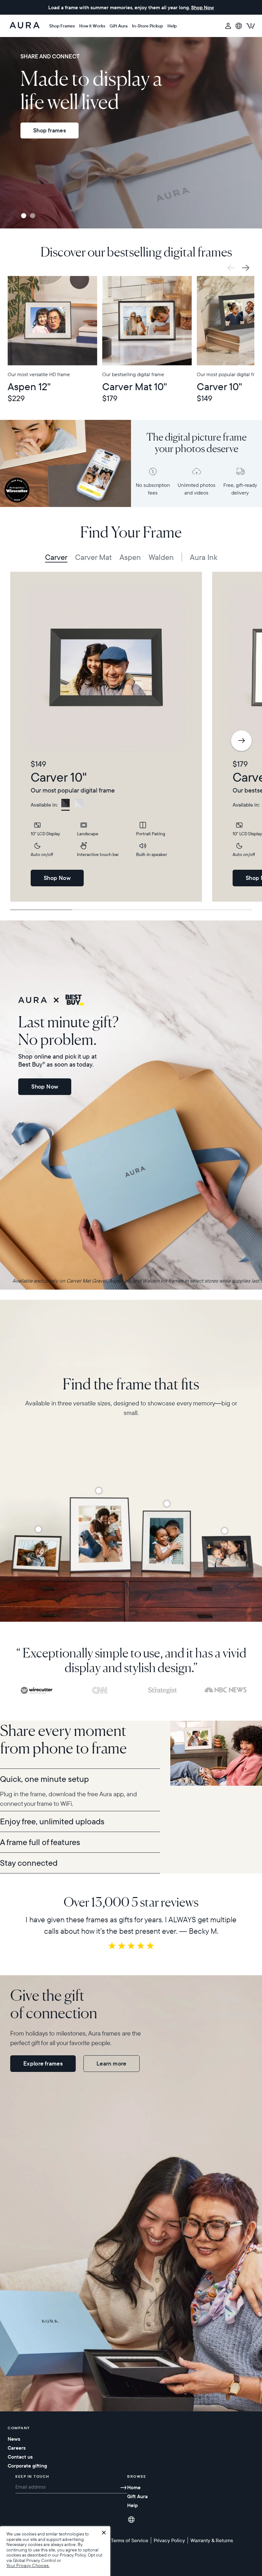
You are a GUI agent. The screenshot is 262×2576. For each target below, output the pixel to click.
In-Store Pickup (147, 26)
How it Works (92, 26)
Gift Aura (119, 26)
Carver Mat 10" (135, 387)
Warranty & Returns (212, 2540)
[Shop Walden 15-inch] (99, 1491)
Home (134, 2487)
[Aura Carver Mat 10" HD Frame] (147, 321)
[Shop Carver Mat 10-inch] (38, 1529)
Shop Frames (62, 26)
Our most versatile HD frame (39, 374)
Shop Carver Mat (55, 154)
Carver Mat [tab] (93, 557)
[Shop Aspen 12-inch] (167, 1504)
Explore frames (43, 2063)
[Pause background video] (6, 43)
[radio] (65, 805)
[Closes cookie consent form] (104, 2533)
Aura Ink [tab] (204, 557)
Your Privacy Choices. (28, 2566)
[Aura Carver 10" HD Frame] (106, 667)
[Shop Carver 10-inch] (225, 1531)
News (14, 2439)
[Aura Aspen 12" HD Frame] (52, 321)
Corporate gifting (27, 2466)
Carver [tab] (56, 557)
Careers (17, 2448)
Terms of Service (130, 2540)
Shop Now (57, 878)
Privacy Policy (73, 2555)
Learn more (112, 2063)
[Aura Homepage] (25, 26)
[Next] (241, 741)
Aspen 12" (29, 387)
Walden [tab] (161, 557)
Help (172, 26)
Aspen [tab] (130, 557)
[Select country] (239, 26)
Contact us (20, 2457)
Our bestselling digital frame (133, 374)
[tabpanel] (106, 737)
